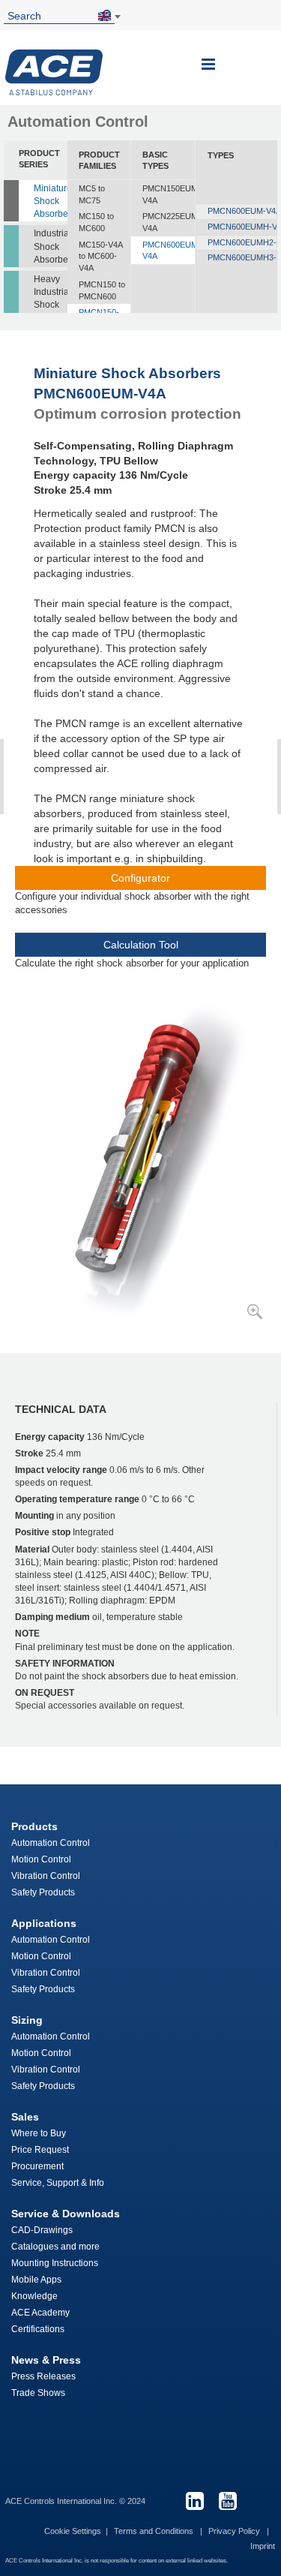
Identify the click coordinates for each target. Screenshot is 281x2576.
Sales (25, 2117)
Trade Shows (38, 2393)
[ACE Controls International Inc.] (54, 72)
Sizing (27, 2020)
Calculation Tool (141, 945)
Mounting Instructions (55, 2263)
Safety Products (43, 1892)
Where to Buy (39, 2133)
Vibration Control (46, 1876)
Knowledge (34, 2296)
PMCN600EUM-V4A (168, 251)
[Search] (109, 15)
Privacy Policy (235, 2531)
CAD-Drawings (42, 2230)
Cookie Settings (73, 2531)
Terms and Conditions (155, 2531)
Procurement (37, 2166)
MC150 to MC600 (96, 222)
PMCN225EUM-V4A (168, 222)
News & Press (46, 2360)
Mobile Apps (36, 2280)
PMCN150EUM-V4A (168, 194)
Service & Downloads (66, 2214)
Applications (44, 1923)
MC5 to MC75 (92, 194)
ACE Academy (40, 2313)
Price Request (40, 2150)
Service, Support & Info (58, 2183)
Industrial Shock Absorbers (51, 246)
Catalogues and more (55, 2247)
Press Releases (43, 2376)
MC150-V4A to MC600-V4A (100, 256)
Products (34, 1826)
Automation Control (51, 1843)
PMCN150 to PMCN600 (102, 290)
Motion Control (41, 1859)
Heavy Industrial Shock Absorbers (51, 298)
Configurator (140, 878)
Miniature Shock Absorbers (51, 201)
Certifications (38, 2329)
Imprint (263, 2546)
